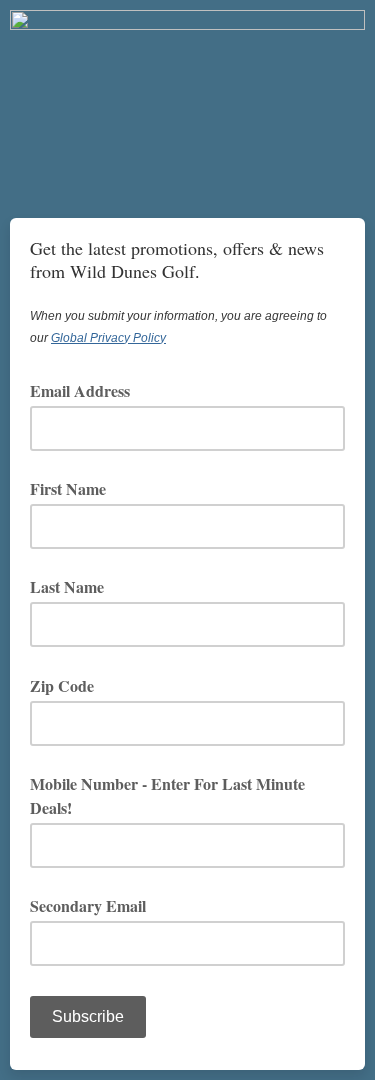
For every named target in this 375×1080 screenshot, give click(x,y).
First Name (68, 488)
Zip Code (69, 685)
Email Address (87, 390)
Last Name (67, 586)
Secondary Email (88, 905)
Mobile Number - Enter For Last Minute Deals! (167, 795)
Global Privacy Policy (108, 338)
